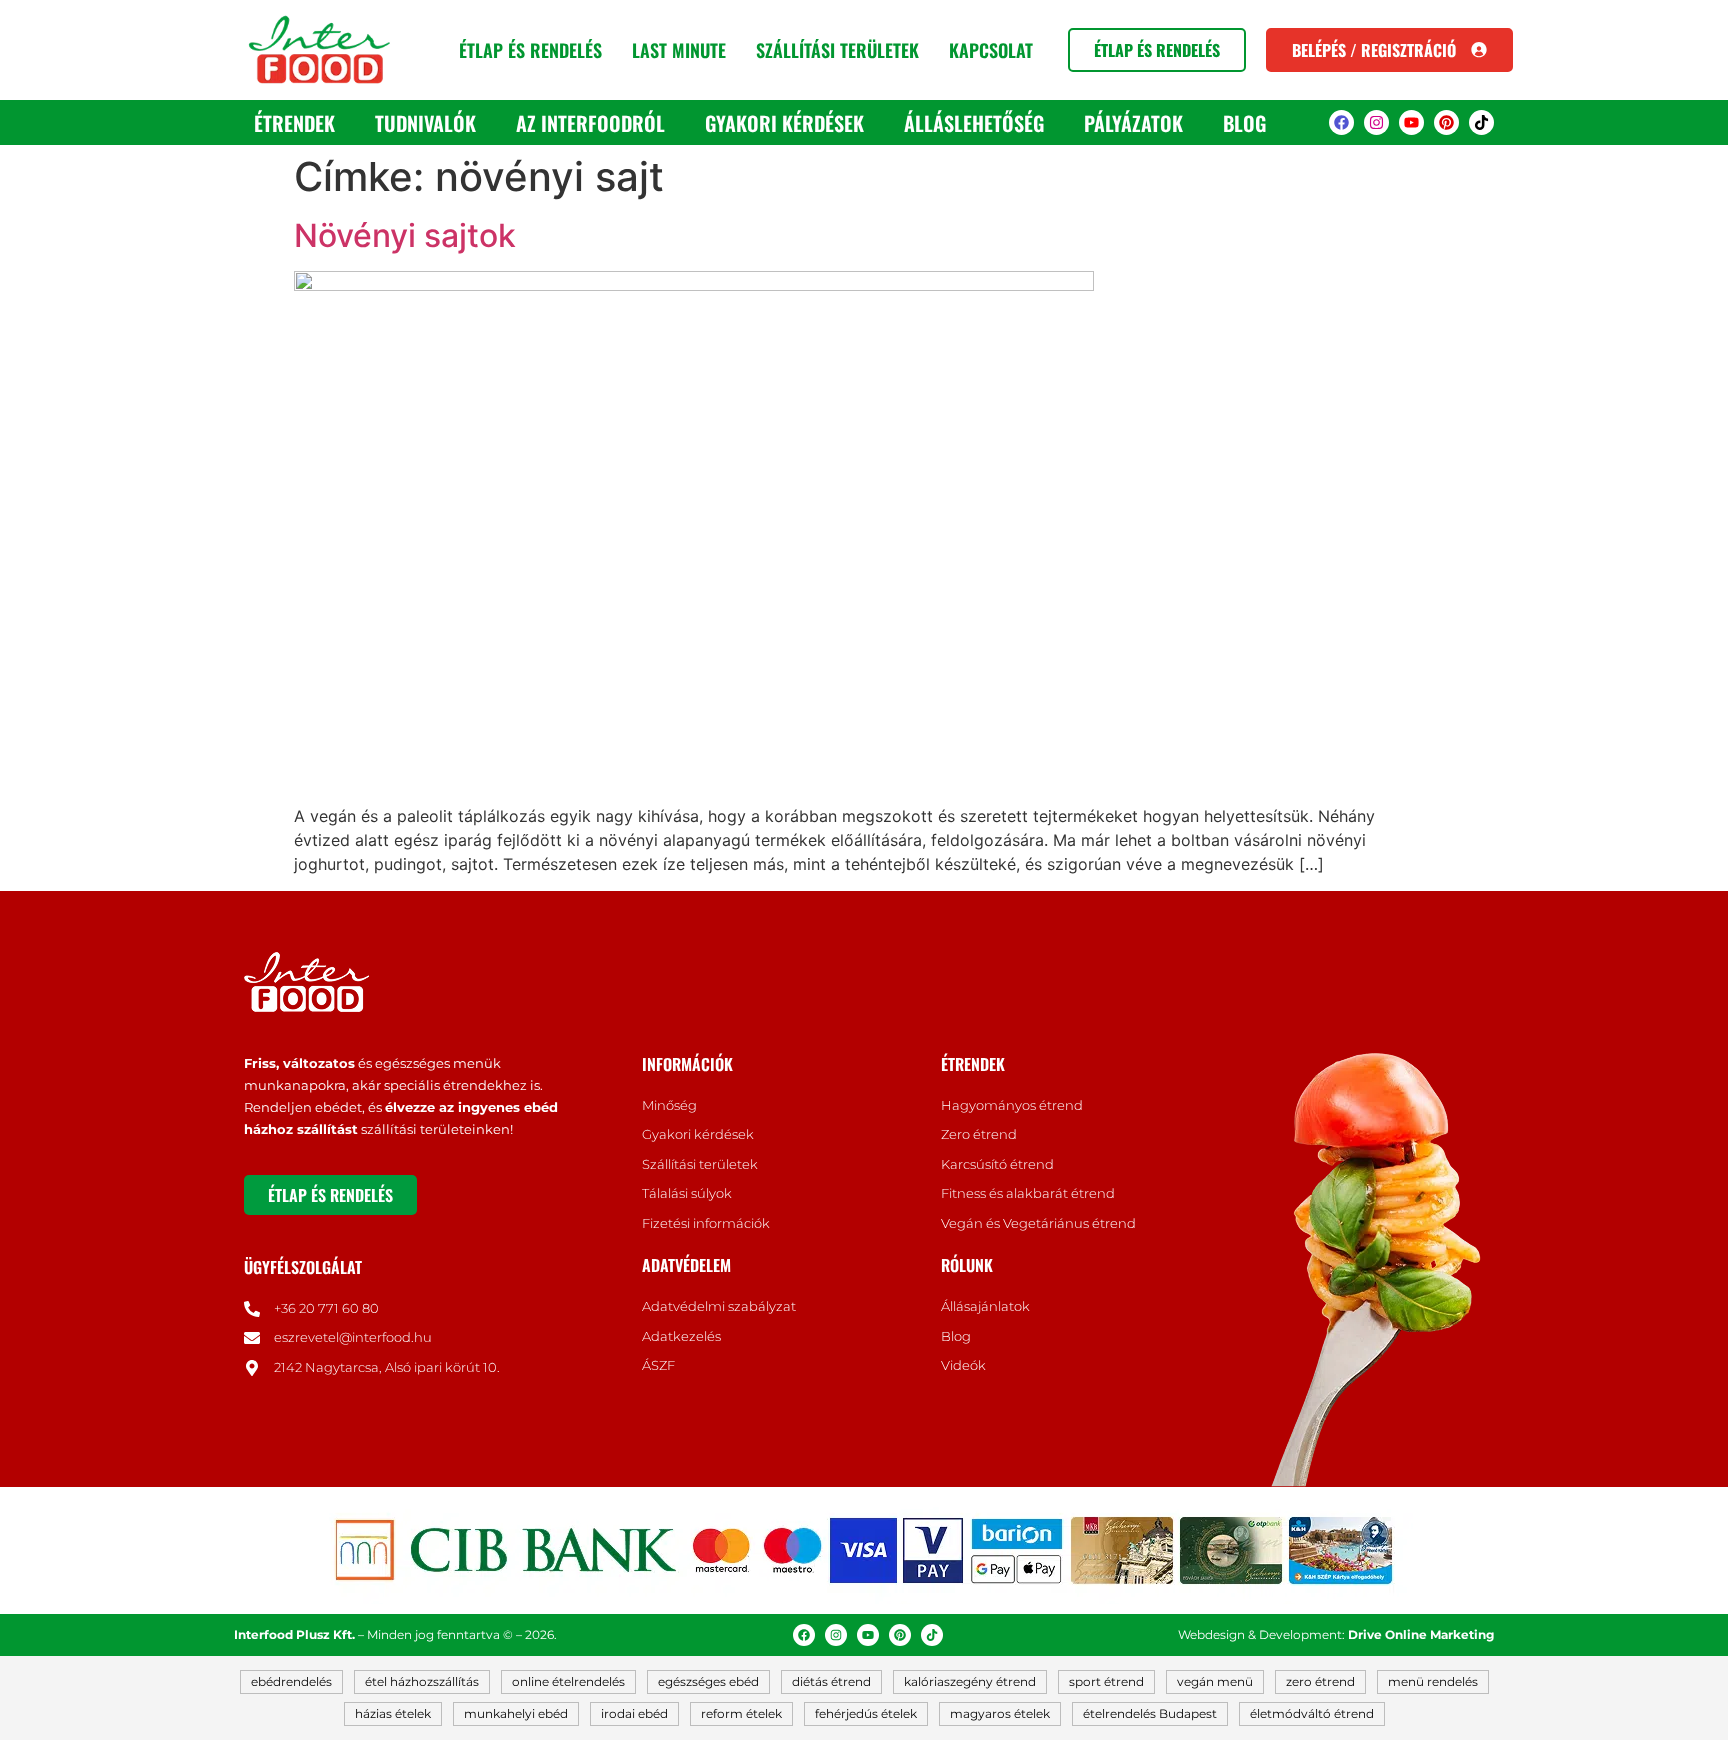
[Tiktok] (1481, 122)
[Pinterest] (1446, 122)
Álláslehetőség (974, 123)
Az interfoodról (590, 123)
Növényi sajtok (405, 235)
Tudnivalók (425, 123)
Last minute (679, 50)
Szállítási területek (837, 50)
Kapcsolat (991, 50)
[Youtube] (1411, 122)
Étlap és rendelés (530, 50)
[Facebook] (1341, 122)
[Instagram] (1376, 122)
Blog (1244, 123)
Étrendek (294, 123)
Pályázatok (1133, 123)
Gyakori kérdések (784, 123)
